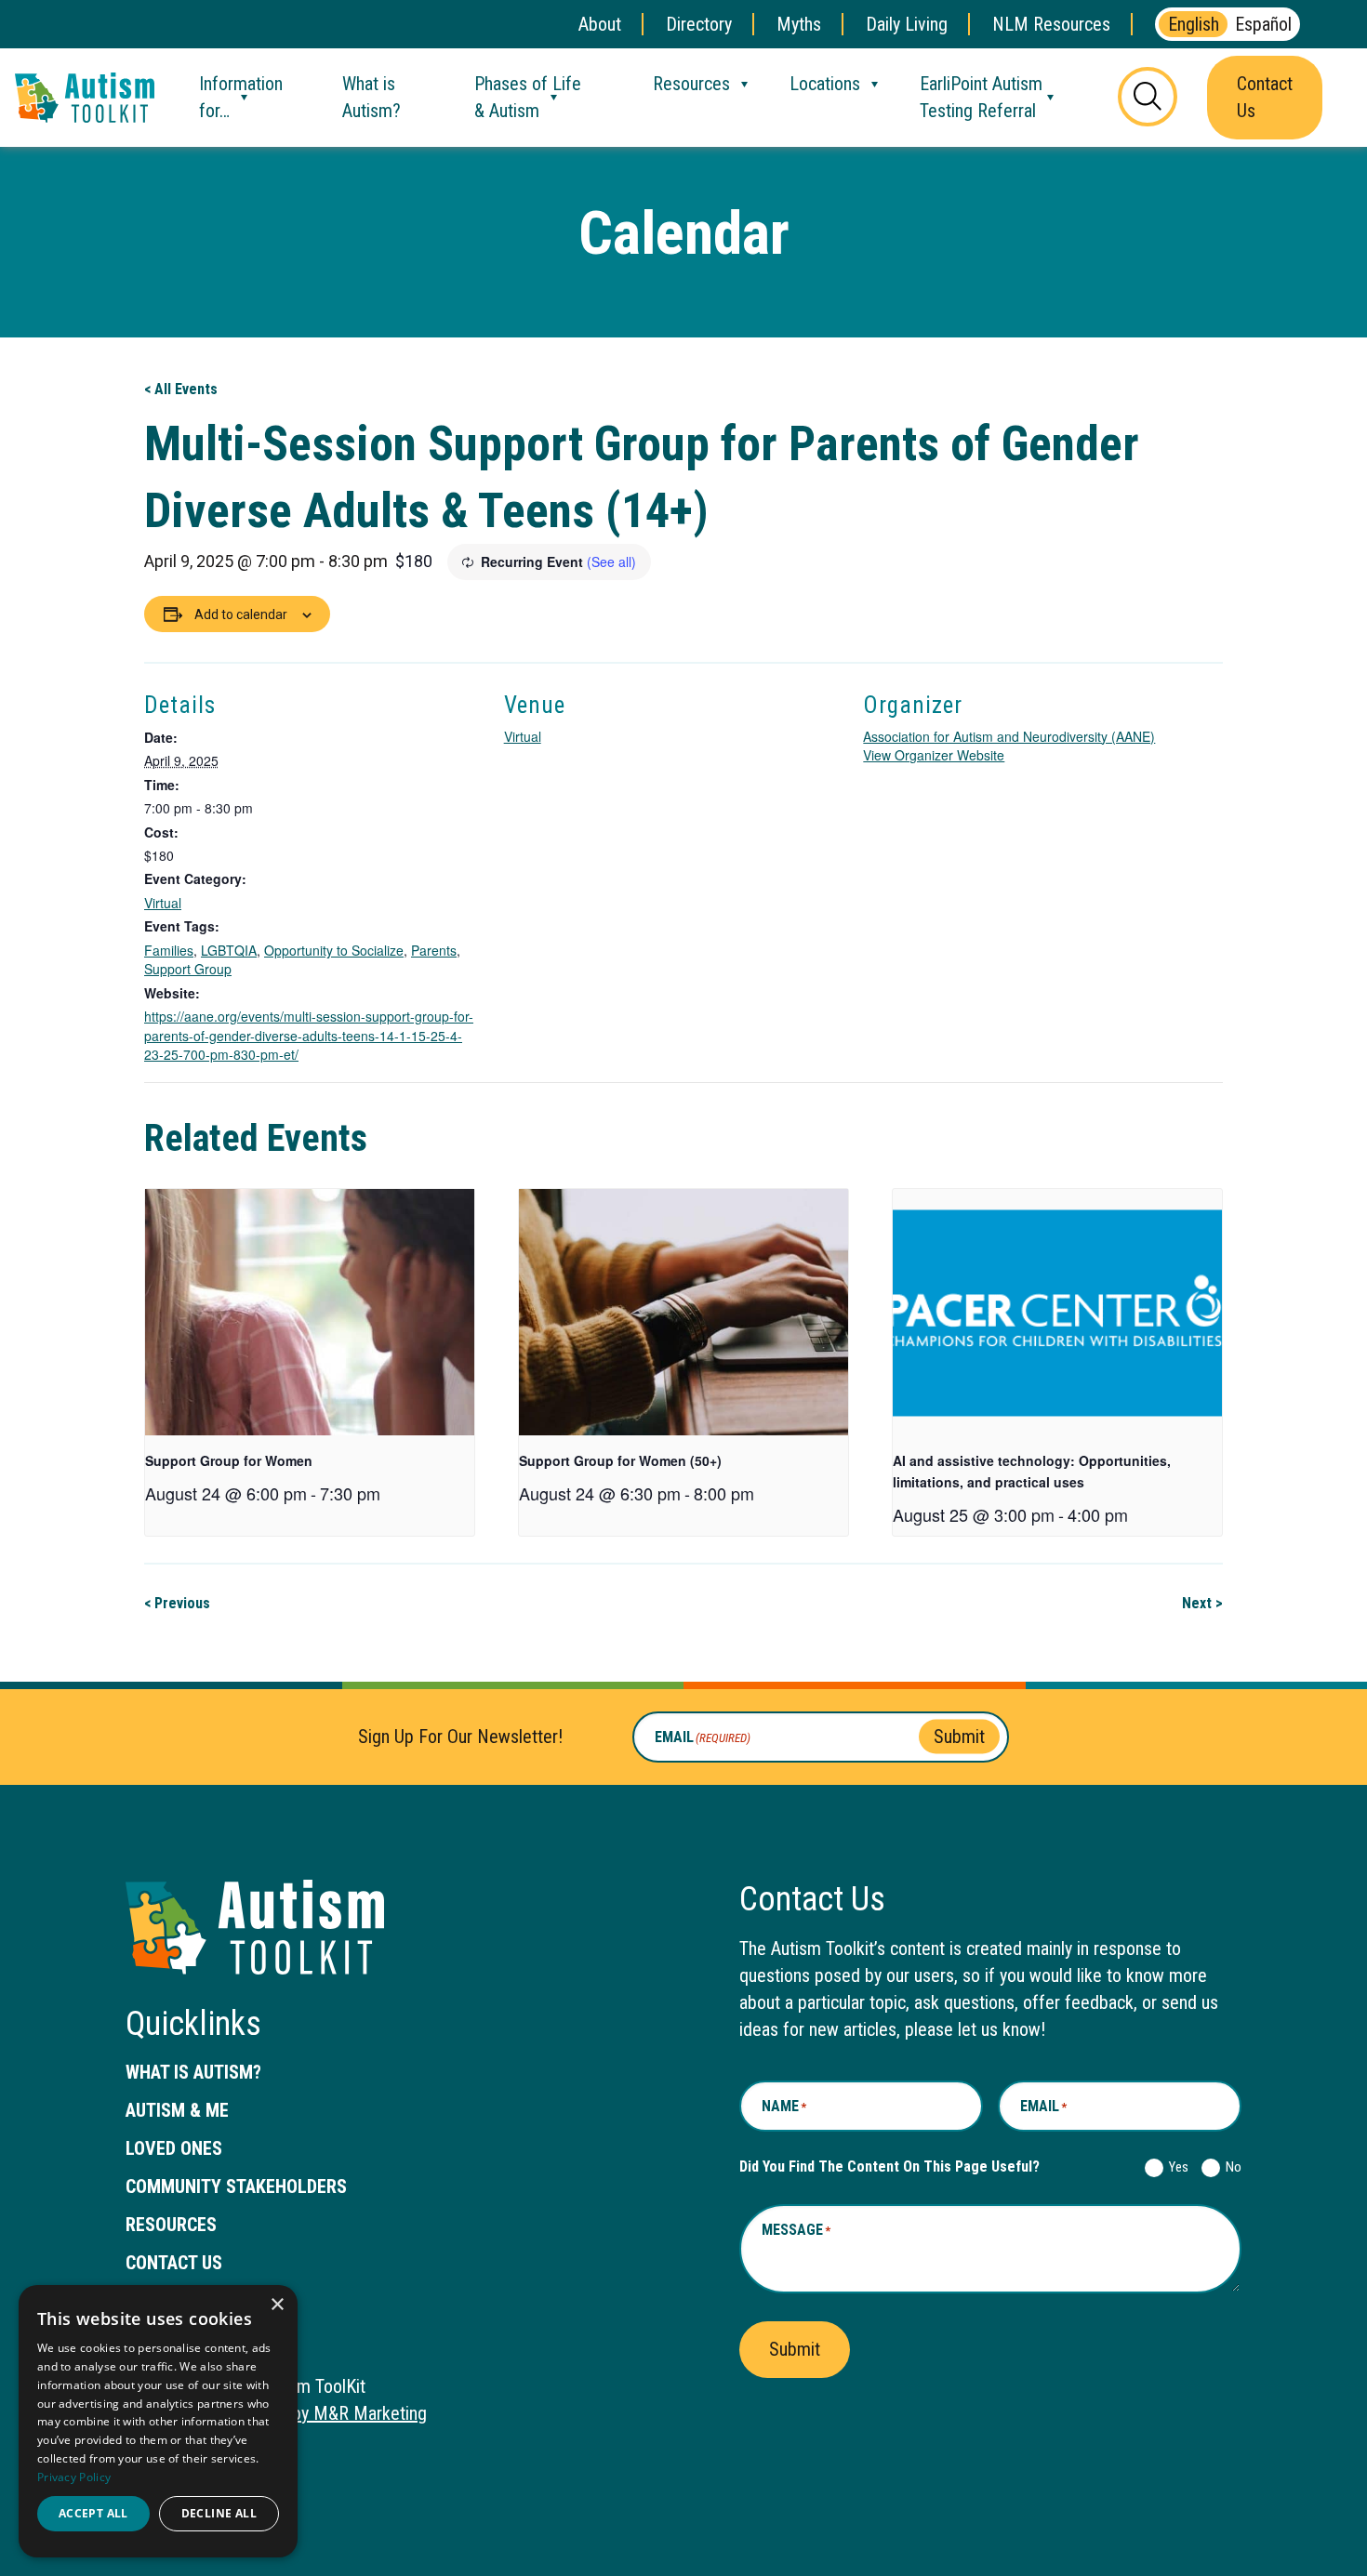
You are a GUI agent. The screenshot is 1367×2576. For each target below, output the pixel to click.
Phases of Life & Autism (528, 97)
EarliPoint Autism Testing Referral (981, 97)
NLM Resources (1051, 24)
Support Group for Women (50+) (620, 1460)
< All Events (181, 389)
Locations (825, 84)
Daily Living (907, 24)
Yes (1175, 2167)
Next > (1202, 1603)
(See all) (611, 561)
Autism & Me (177, 2110)
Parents (434, 950)
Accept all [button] (93, 2513)
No (1230, 2167)
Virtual (163, 903)
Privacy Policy (74, 2477)
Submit (959, 1737)
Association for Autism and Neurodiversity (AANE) (1009, 736)
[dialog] (158, 2421)
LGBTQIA (229, 950)
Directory (699, 24)
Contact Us (1265, 97)
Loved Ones (174, 2148)
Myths (799, 24)
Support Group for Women (229, 1460)
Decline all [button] (219, 2513)
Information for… (241, 97)
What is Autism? (372, 97)
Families (169, 950)
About (600, 24)
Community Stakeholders (236, 2186)
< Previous (177, 1603)
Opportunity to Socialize (334, 950)
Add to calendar (241, 614)
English (1194, 24)
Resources (691, 84)
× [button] (277, 2305)
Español (1263, 24)
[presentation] (310, 1312)
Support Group (188, 969)
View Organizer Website (934, 755)
